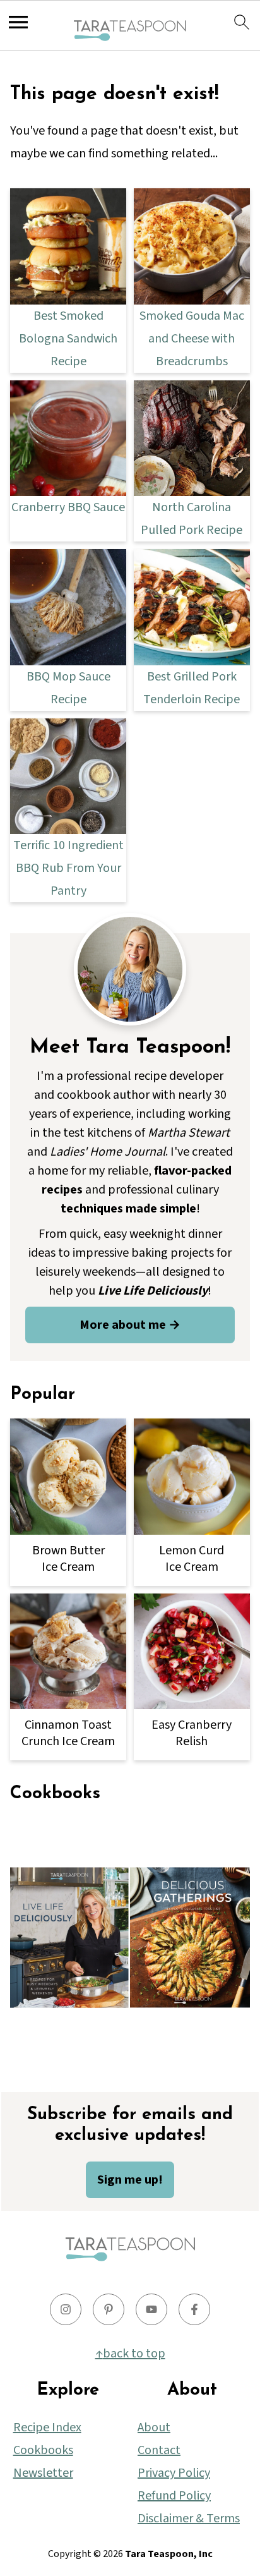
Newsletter (43, 2473)
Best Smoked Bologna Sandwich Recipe (68, 339)
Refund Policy (174, 2496)
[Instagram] (66, 2309)
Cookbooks (43, 2450)
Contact (159, 2450)
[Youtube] (151, 2309)
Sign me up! (130, 2180)
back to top (134, 2354)
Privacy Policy (174, 2473)
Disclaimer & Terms (189, 2519)
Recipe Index (47, 2428)
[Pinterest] (109, 2309)
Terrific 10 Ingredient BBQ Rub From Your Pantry (68, 868)
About (154, 2428)
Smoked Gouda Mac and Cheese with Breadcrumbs (192, 339)
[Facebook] (194, 2309)
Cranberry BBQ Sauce (68, 507)
